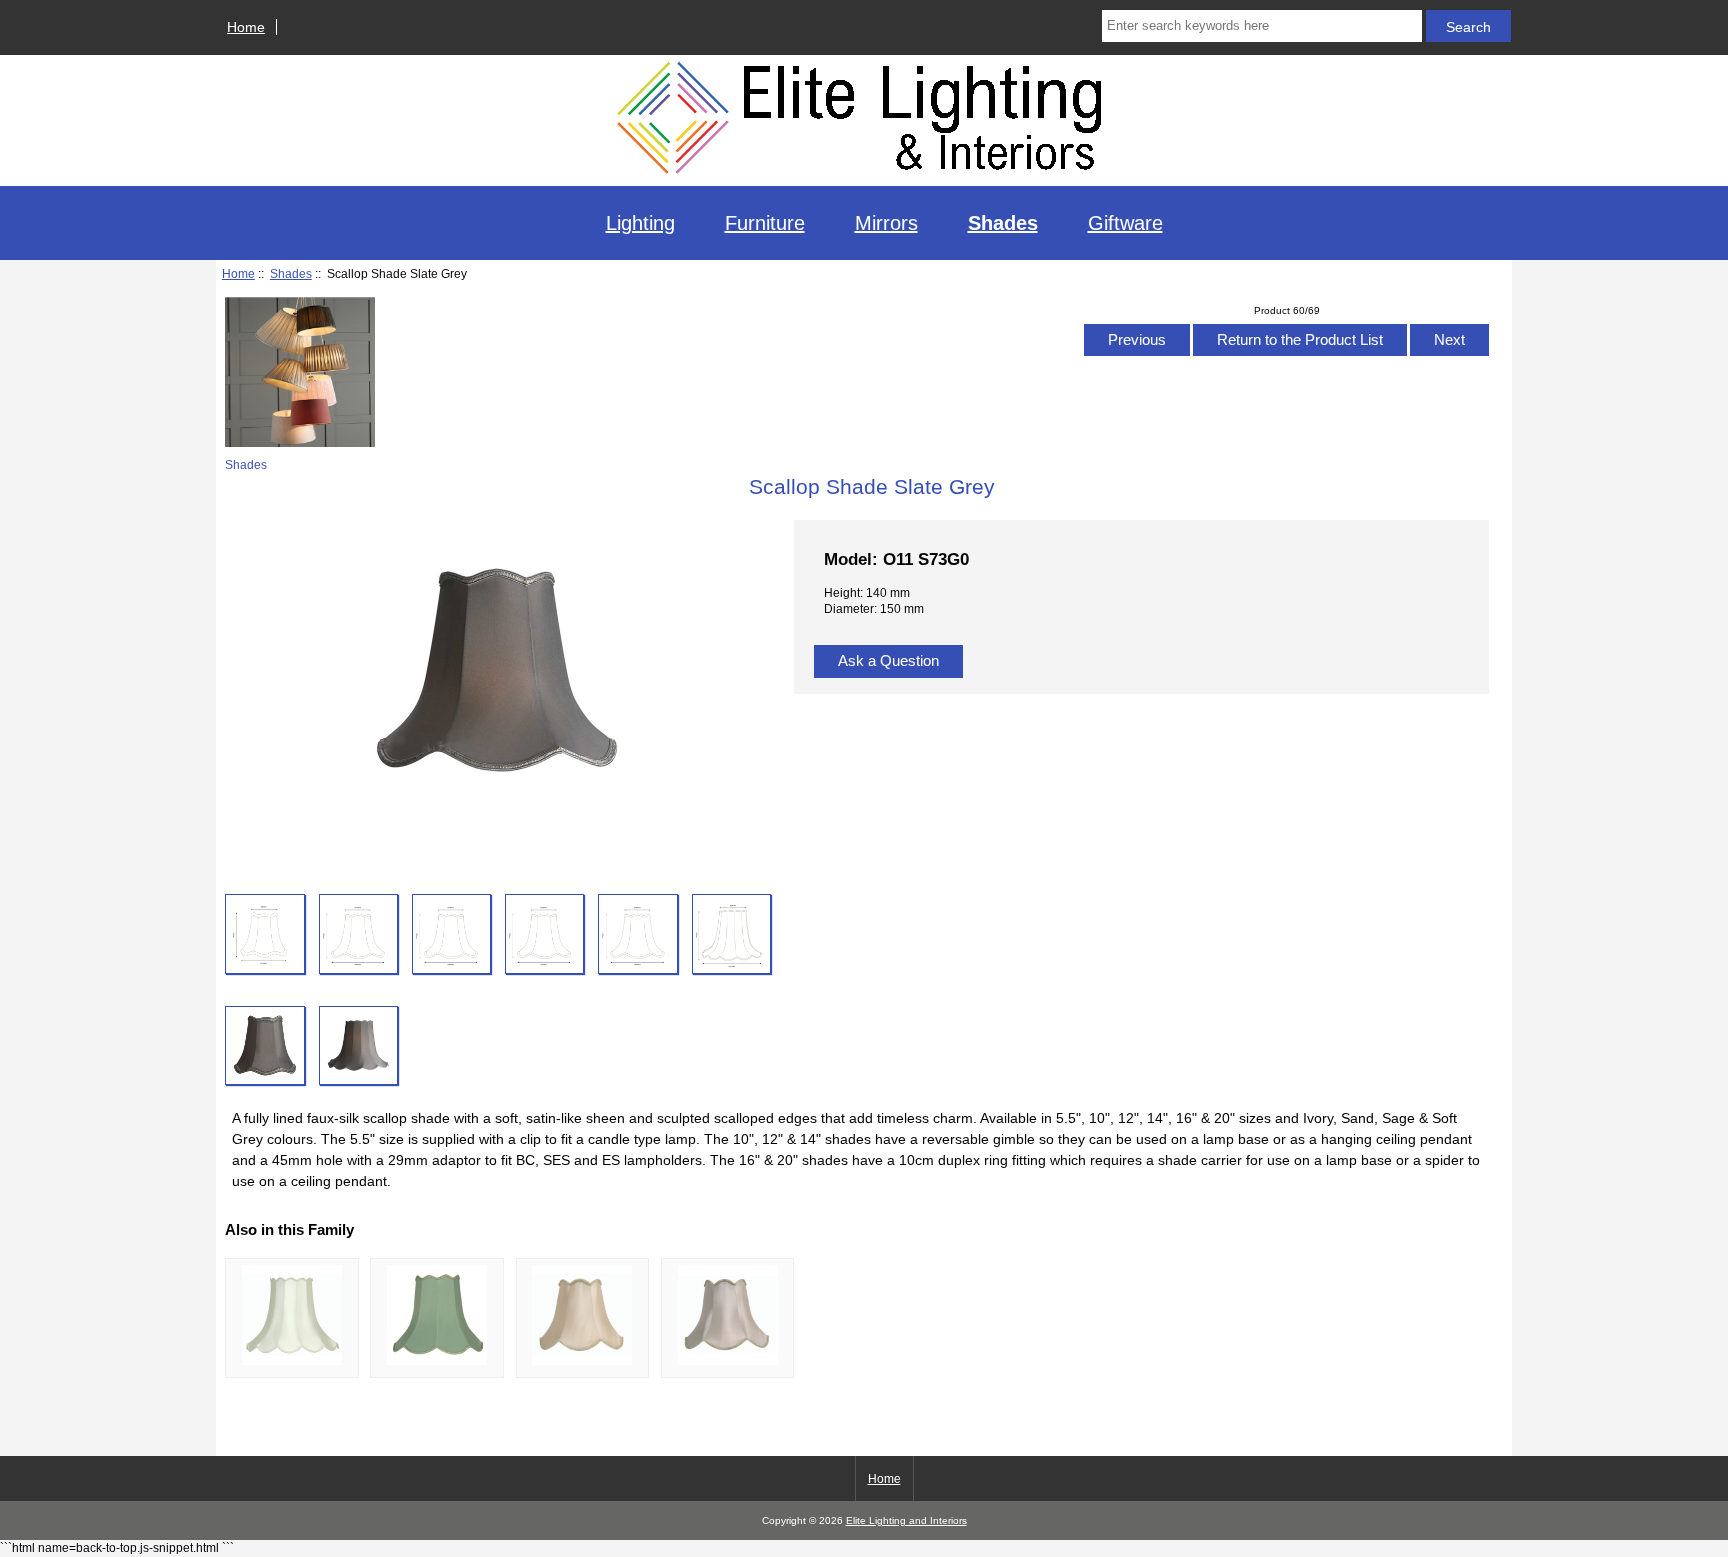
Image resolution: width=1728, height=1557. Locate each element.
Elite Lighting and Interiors (906, 1520)
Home (246, 27)
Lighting (640, 223)
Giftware (1125, 223)
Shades (291, 273)
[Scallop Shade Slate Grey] (264, 933)
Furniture (765, 223)
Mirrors (886, 223)
